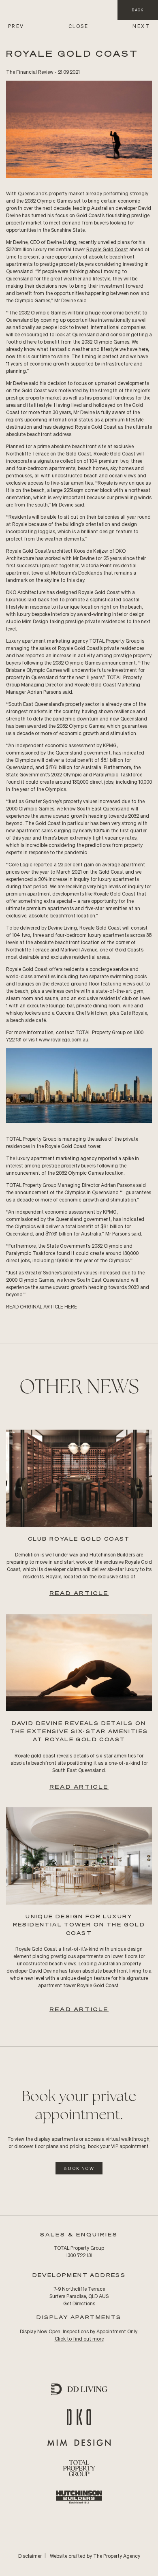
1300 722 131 (79, 2255)
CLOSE (78, 26)
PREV (16, 26)
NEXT (141, 26)
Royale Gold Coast (107, 249)
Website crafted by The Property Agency (95, 2556)
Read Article (79, 1593)
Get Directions (79, 2303)
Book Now (79, 2168)
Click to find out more (79, 2339)
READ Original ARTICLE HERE (42, 1307)
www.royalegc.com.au (64, 1040)
